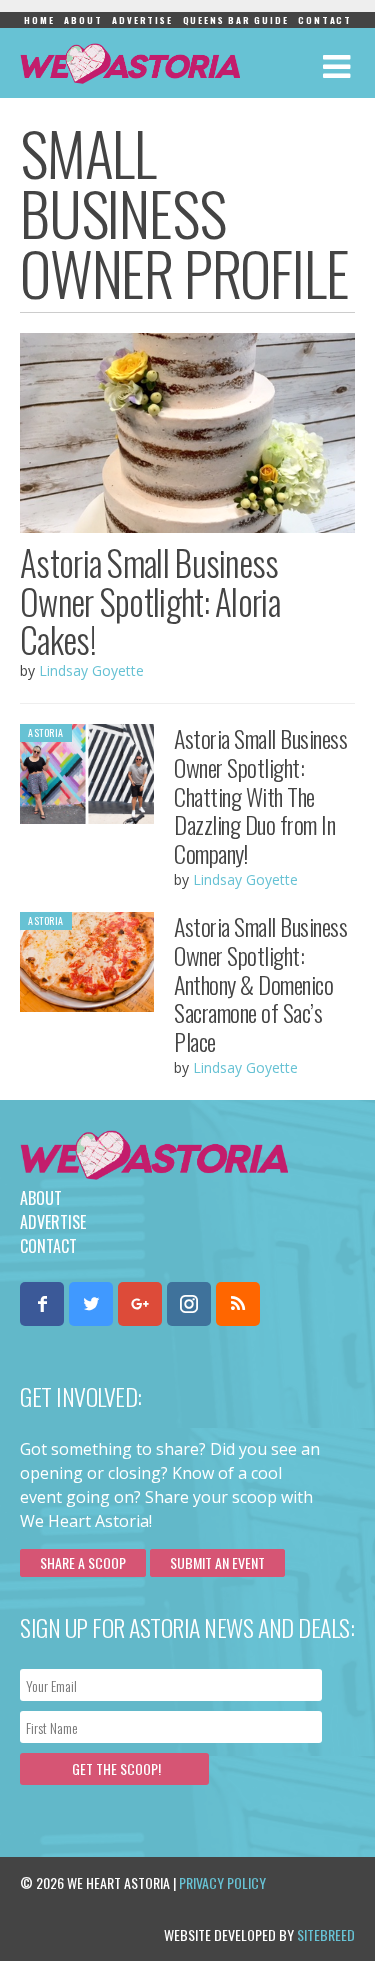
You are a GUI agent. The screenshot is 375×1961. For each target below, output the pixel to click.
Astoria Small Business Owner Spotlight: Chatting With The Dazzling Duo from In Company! (260, 795)
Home (39, 20)
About (83, 20)
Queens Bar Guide (236, 20)
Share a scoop (83, 1562)
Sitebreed (326, 1934)
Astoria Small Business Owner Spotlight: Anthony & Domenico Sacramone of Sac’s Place (260, 983)
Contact (325, 20)
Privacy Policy (222, 1882)
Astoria (46, 732)
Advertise (142, 20)
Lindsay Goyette (91, 670)
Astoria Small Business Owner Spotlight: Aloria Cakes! (150, 600)
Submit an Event (217, 1562)
